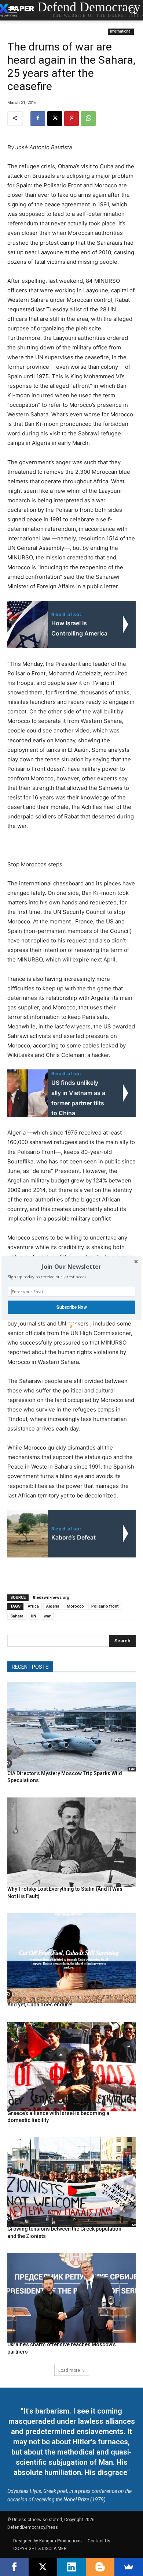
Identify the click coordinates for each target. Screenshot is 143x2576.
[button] (71, 1266)
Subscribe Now (71, 1307)
